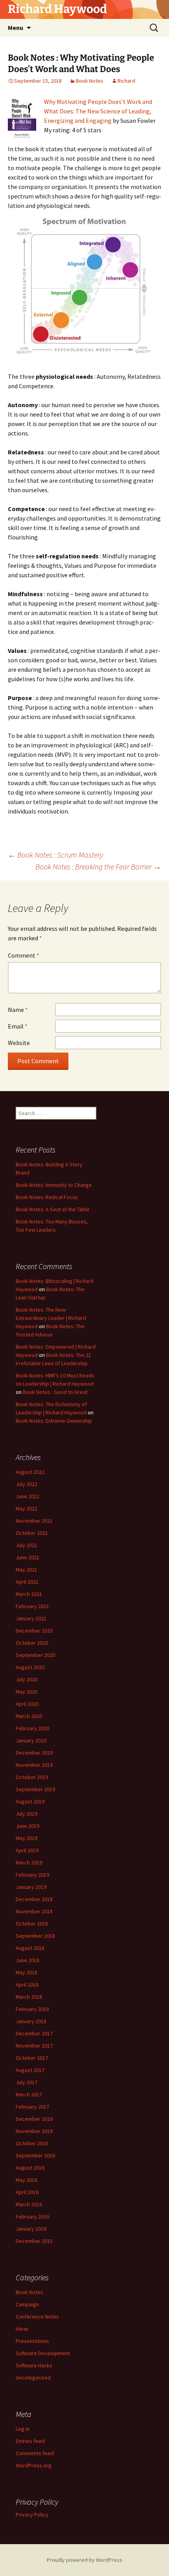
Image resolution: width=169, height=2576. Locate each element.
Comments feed (35, 2453)
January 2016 (31, 2229)
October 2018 (32, 1924)
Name (18, 1010)
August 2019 (30, 1801)
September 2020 (35, 1655)
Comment (24, 955)
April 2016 (27, 2192)
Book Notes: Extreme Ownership (54, 1421)
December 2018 (34, 1899)
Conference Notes (37, 2317)
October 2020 (32, 1643)
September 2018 (35, 1936)
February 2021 (32, 1606)
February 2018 (32, 2009)
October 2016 (32, 2143)
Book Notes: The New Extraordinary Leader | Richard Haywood (51, 1318)
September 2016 (35, 2155)
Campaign (27, 2304)
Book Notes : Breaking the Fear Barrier (98, 866)
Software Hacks (34, 2365)
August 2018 (30, 1948)
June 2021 (28, 1557)
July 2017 (27, 2082)
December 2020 (34, 1631)
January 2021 (31, 1618)
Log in (23, 2429)
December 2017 (34, 2033)
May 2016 (27, 2180)
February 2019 (32, 1875)
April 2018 (27, 1985)
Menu (16, 28)
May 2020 (27, 1692)
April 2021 (27, 1582)
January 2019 (31, 1887)
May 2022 (27, 1509)
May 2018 (27, 1972)
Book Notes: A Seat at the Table (53, 1209)
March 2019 (29, 1863)
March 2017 (29, 2094)
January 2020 (31, 1740)
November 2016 (34, 2131)
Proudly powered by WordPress (84, 2560)
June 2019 (28, 1826)
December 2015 (34, 2241)
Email (18, 1026)
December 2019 (34, 1753)
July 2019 (27, 1814)
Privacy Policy (32, 2515)
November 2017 (34, 2046)
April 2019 (27, 1850)
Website (19, 1043)
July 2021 (27, 1545)
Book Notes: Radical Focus (47, 1197)
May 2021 (27, 1570)
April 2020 (27, 1704)
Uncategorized (33, 2378)
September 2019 (35, 1789)
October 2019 (32, 1777)
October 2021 (32, 1533)
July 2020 (27, 1679)
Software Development (43, 2353)
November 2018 (34, 1911)
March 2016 (29, 2204)
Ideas (22, 2329)
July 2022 (27, 1484)
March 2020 (29, 1716)
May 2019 (27, 1838)
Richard (126, 81)
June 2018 (28, 1960)
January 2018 (31, 2021)
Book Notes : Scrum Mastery (55, 855)
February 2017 (32, 2107)
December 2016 (34, 2119)
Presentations (32, 2341)
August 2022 (30, 1472)
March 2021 (29, 1594)
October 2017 (32, 2058)
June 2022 (28, 1496)
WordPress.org (34, 2465)
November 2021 (34, 1521)
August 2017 (30, 2070)
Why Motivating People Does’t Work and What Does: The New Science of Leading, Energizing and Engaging (98, 111)
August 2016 (30, 2168)
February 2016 (32, 2216)
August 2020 (30, 1667)
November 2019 (34, 1765)
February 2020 (32, 1728)
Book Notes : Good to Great (55, 1392)
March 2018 (29, 1997)
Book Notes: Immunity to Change (54, 1185)
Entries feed (30, 2441)
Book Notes (90, 81)
